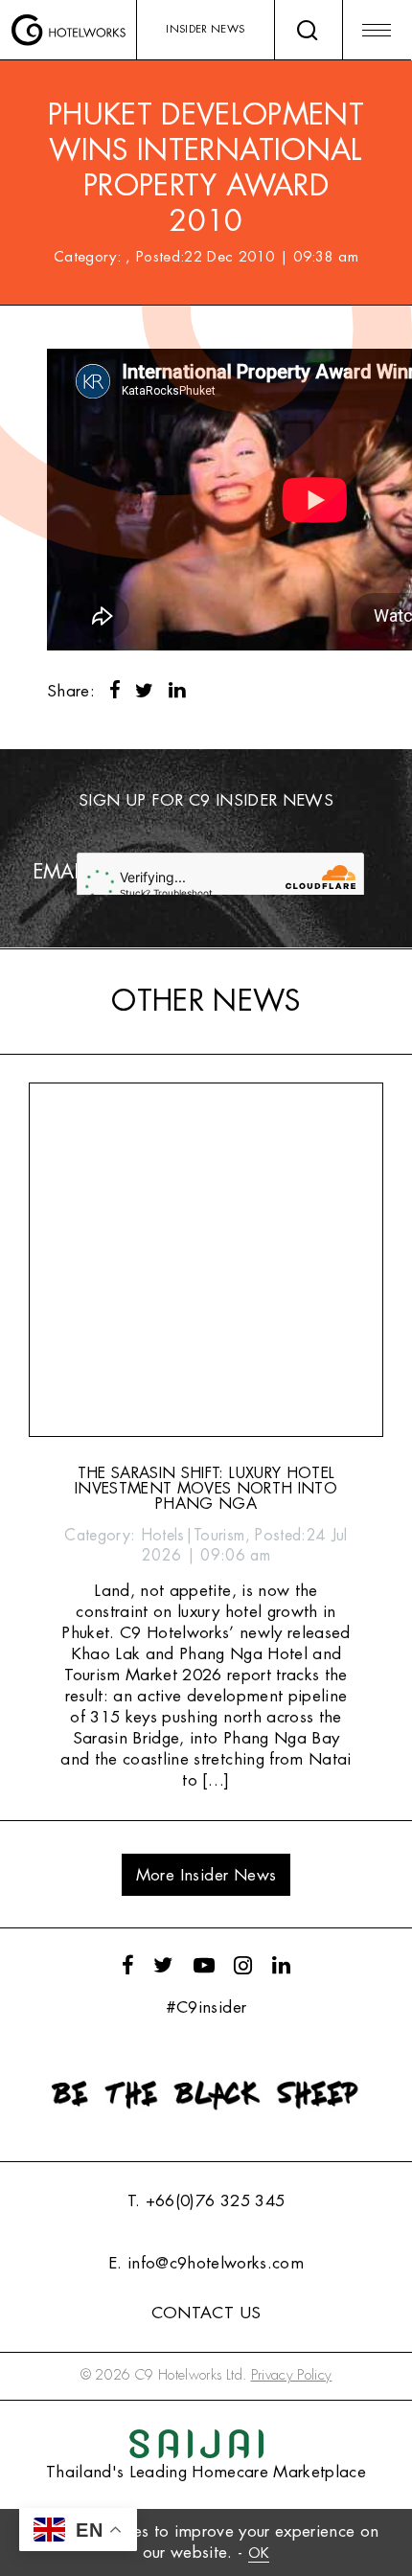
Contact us (206, 2313)
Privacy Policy (292, 2375)
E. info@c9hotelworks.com (206, 2263)
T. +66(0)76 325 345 (206, 2201)
